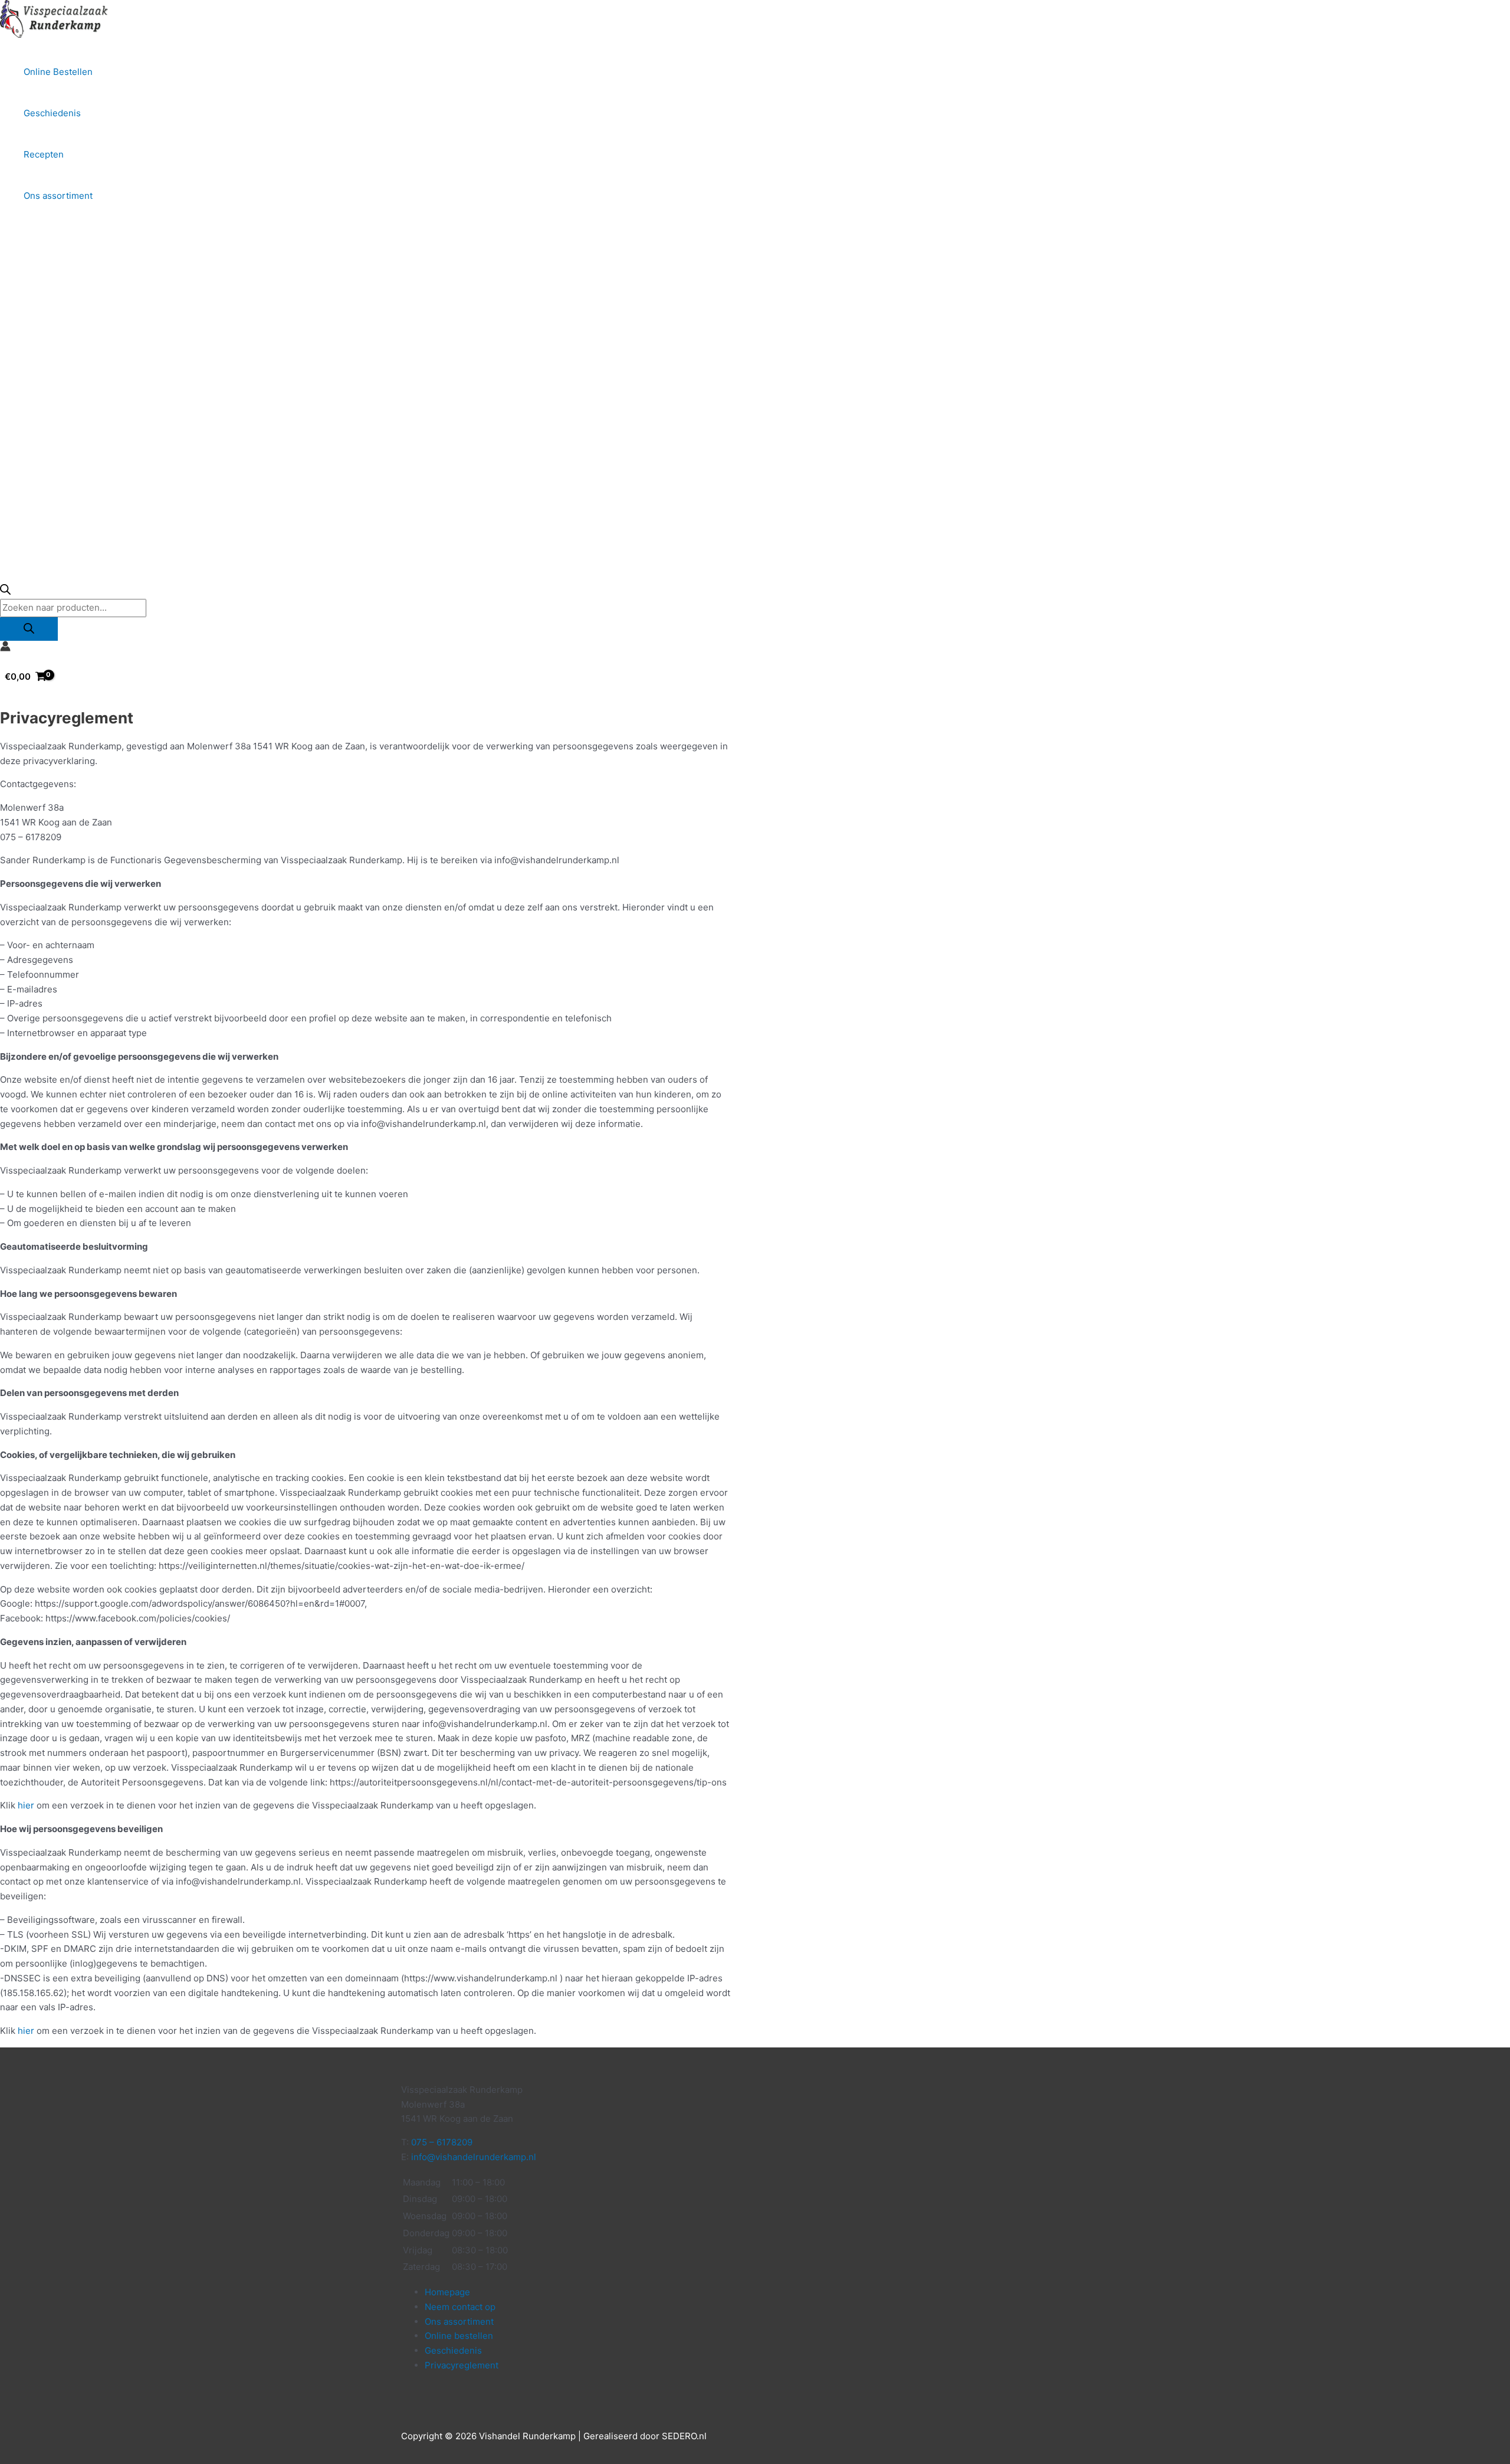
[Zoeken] (29, 629)
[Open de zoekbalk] (5, 592)
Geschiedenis (52, 113)
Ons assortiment (58, 196)
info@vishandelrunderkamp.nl (474, 2157)
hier (26, 1805)
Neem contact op (460, 2307)
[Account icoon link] (5, 648)
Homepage (447, 2292)
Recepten (44, 154)
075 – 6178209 (442, 2142)
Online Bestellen (58, 72)
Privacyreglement (462, 2365)
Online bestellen (459, 2336)
